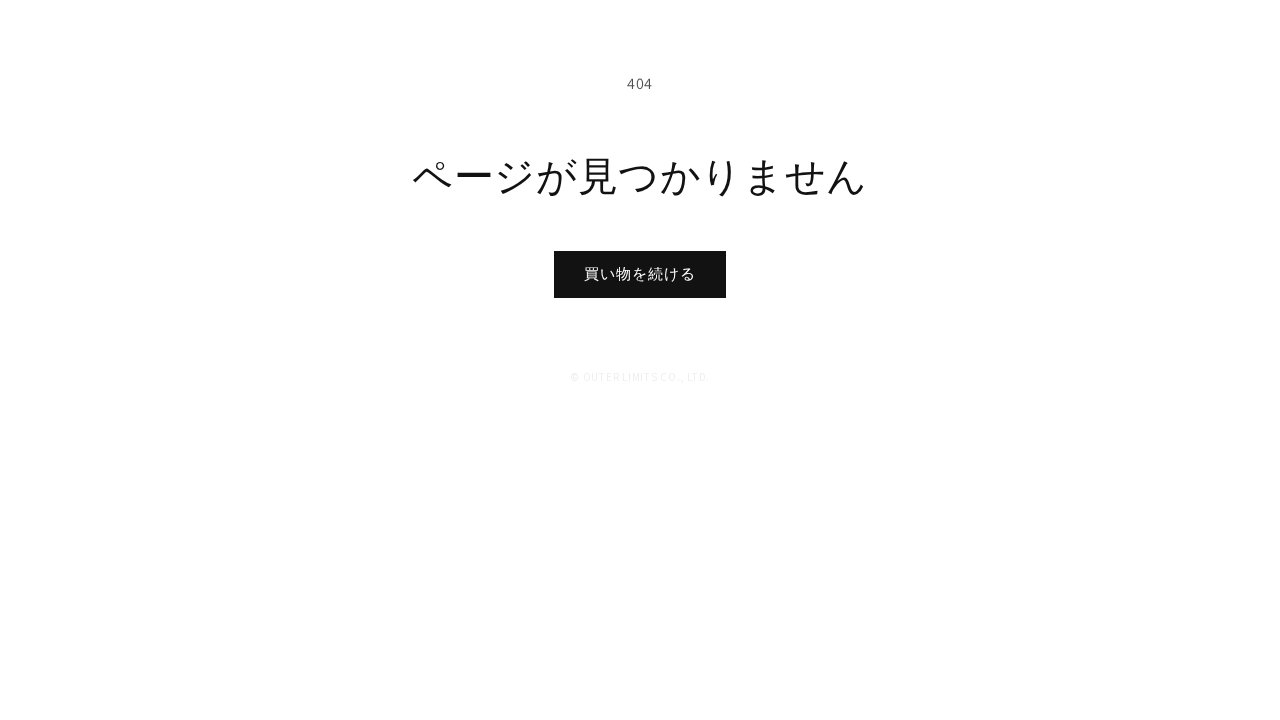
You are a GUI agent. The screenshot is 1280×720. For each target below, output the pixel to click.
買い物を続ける (640, 273)
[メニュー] (1230, 43)
